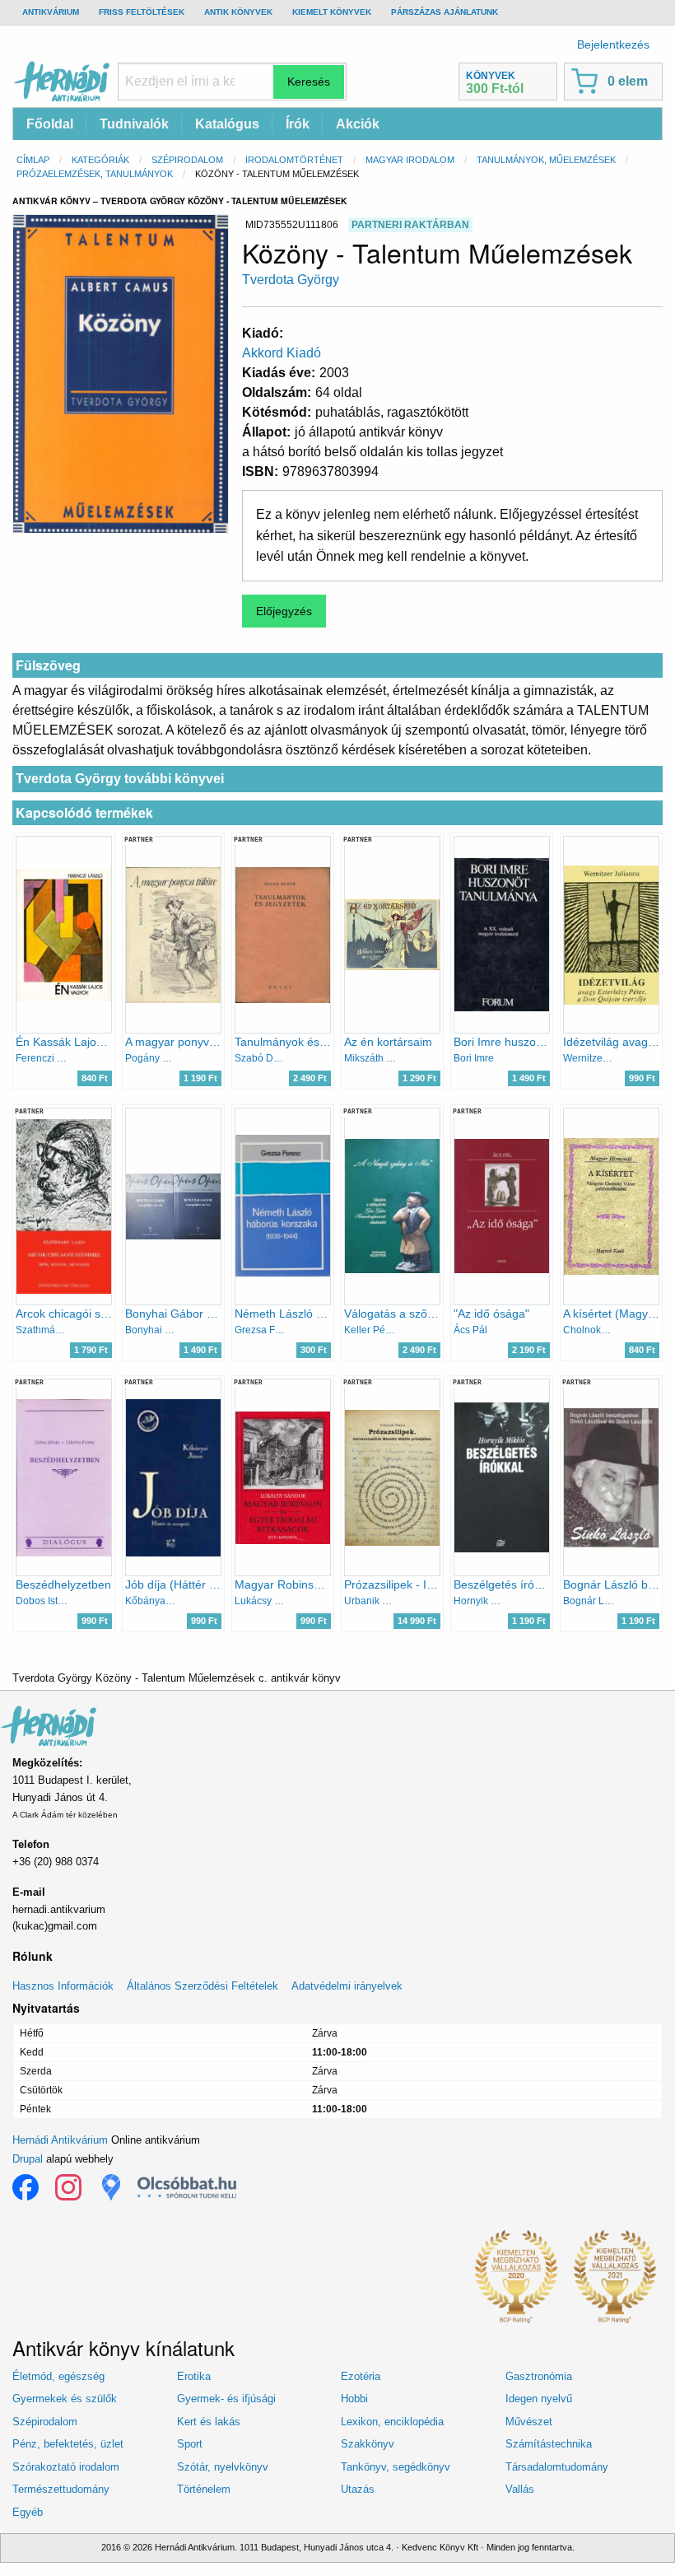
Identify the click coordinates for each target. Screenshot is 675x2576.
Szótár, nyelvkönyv (223, 2467)
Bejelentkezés (613, 44)
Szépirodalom (187, 160)
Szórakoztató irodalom (66, 2467)
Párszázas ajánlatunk (445, 12)
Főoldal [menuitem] (50, 124)
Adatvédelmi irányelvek (347, 1986)
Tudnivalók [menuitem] (134, 124)
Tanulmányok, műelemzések (546, 160)
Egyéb (28, 2512)
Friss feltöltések (142, 12)
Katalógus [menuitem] (227, 124)
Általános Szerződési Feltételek (202, 1986)
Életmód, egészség (58, 2376)
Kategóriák (100, 160)
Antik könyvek (238, 12)
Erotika (194, 2376)
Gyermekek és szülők (65, 2399)
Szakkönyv (368, 2444)
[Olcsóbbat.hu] (187, 2187)
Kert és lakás (209, 2422)
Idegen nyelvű (539, 2399)
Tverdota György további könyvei (120, 779)
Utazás (358, 2489)
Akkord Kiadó (282, 353)
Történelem (204, 2489)
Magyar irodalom (410, 160)
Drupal (28, 2159)
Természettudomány (61, 2489)
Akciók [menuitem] (358, 124)
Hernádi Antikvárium (60, 2140)
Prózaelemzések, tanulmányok (95, 174)
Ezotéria (361, 2376)
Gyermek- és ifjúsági (226, 2399)
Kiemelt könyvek (332, 12)
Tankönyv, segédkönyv (396, 2467)
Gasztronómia (539, 2376)
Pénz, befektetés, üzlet (68, 2444)
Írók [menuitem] (298, 124)
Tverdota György (291, 280)
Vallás (520, 2489)
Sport (190, 2444)
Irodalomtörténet (294, 160)
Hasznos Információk (63, 1986)
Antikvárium (51, 12)
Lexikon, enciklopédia (392, 2422)
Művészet (529, 2422)
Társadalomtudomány (557, 2467)
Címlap (33, 160)
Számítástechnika (549, 2444)
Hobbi (354, 2399)
